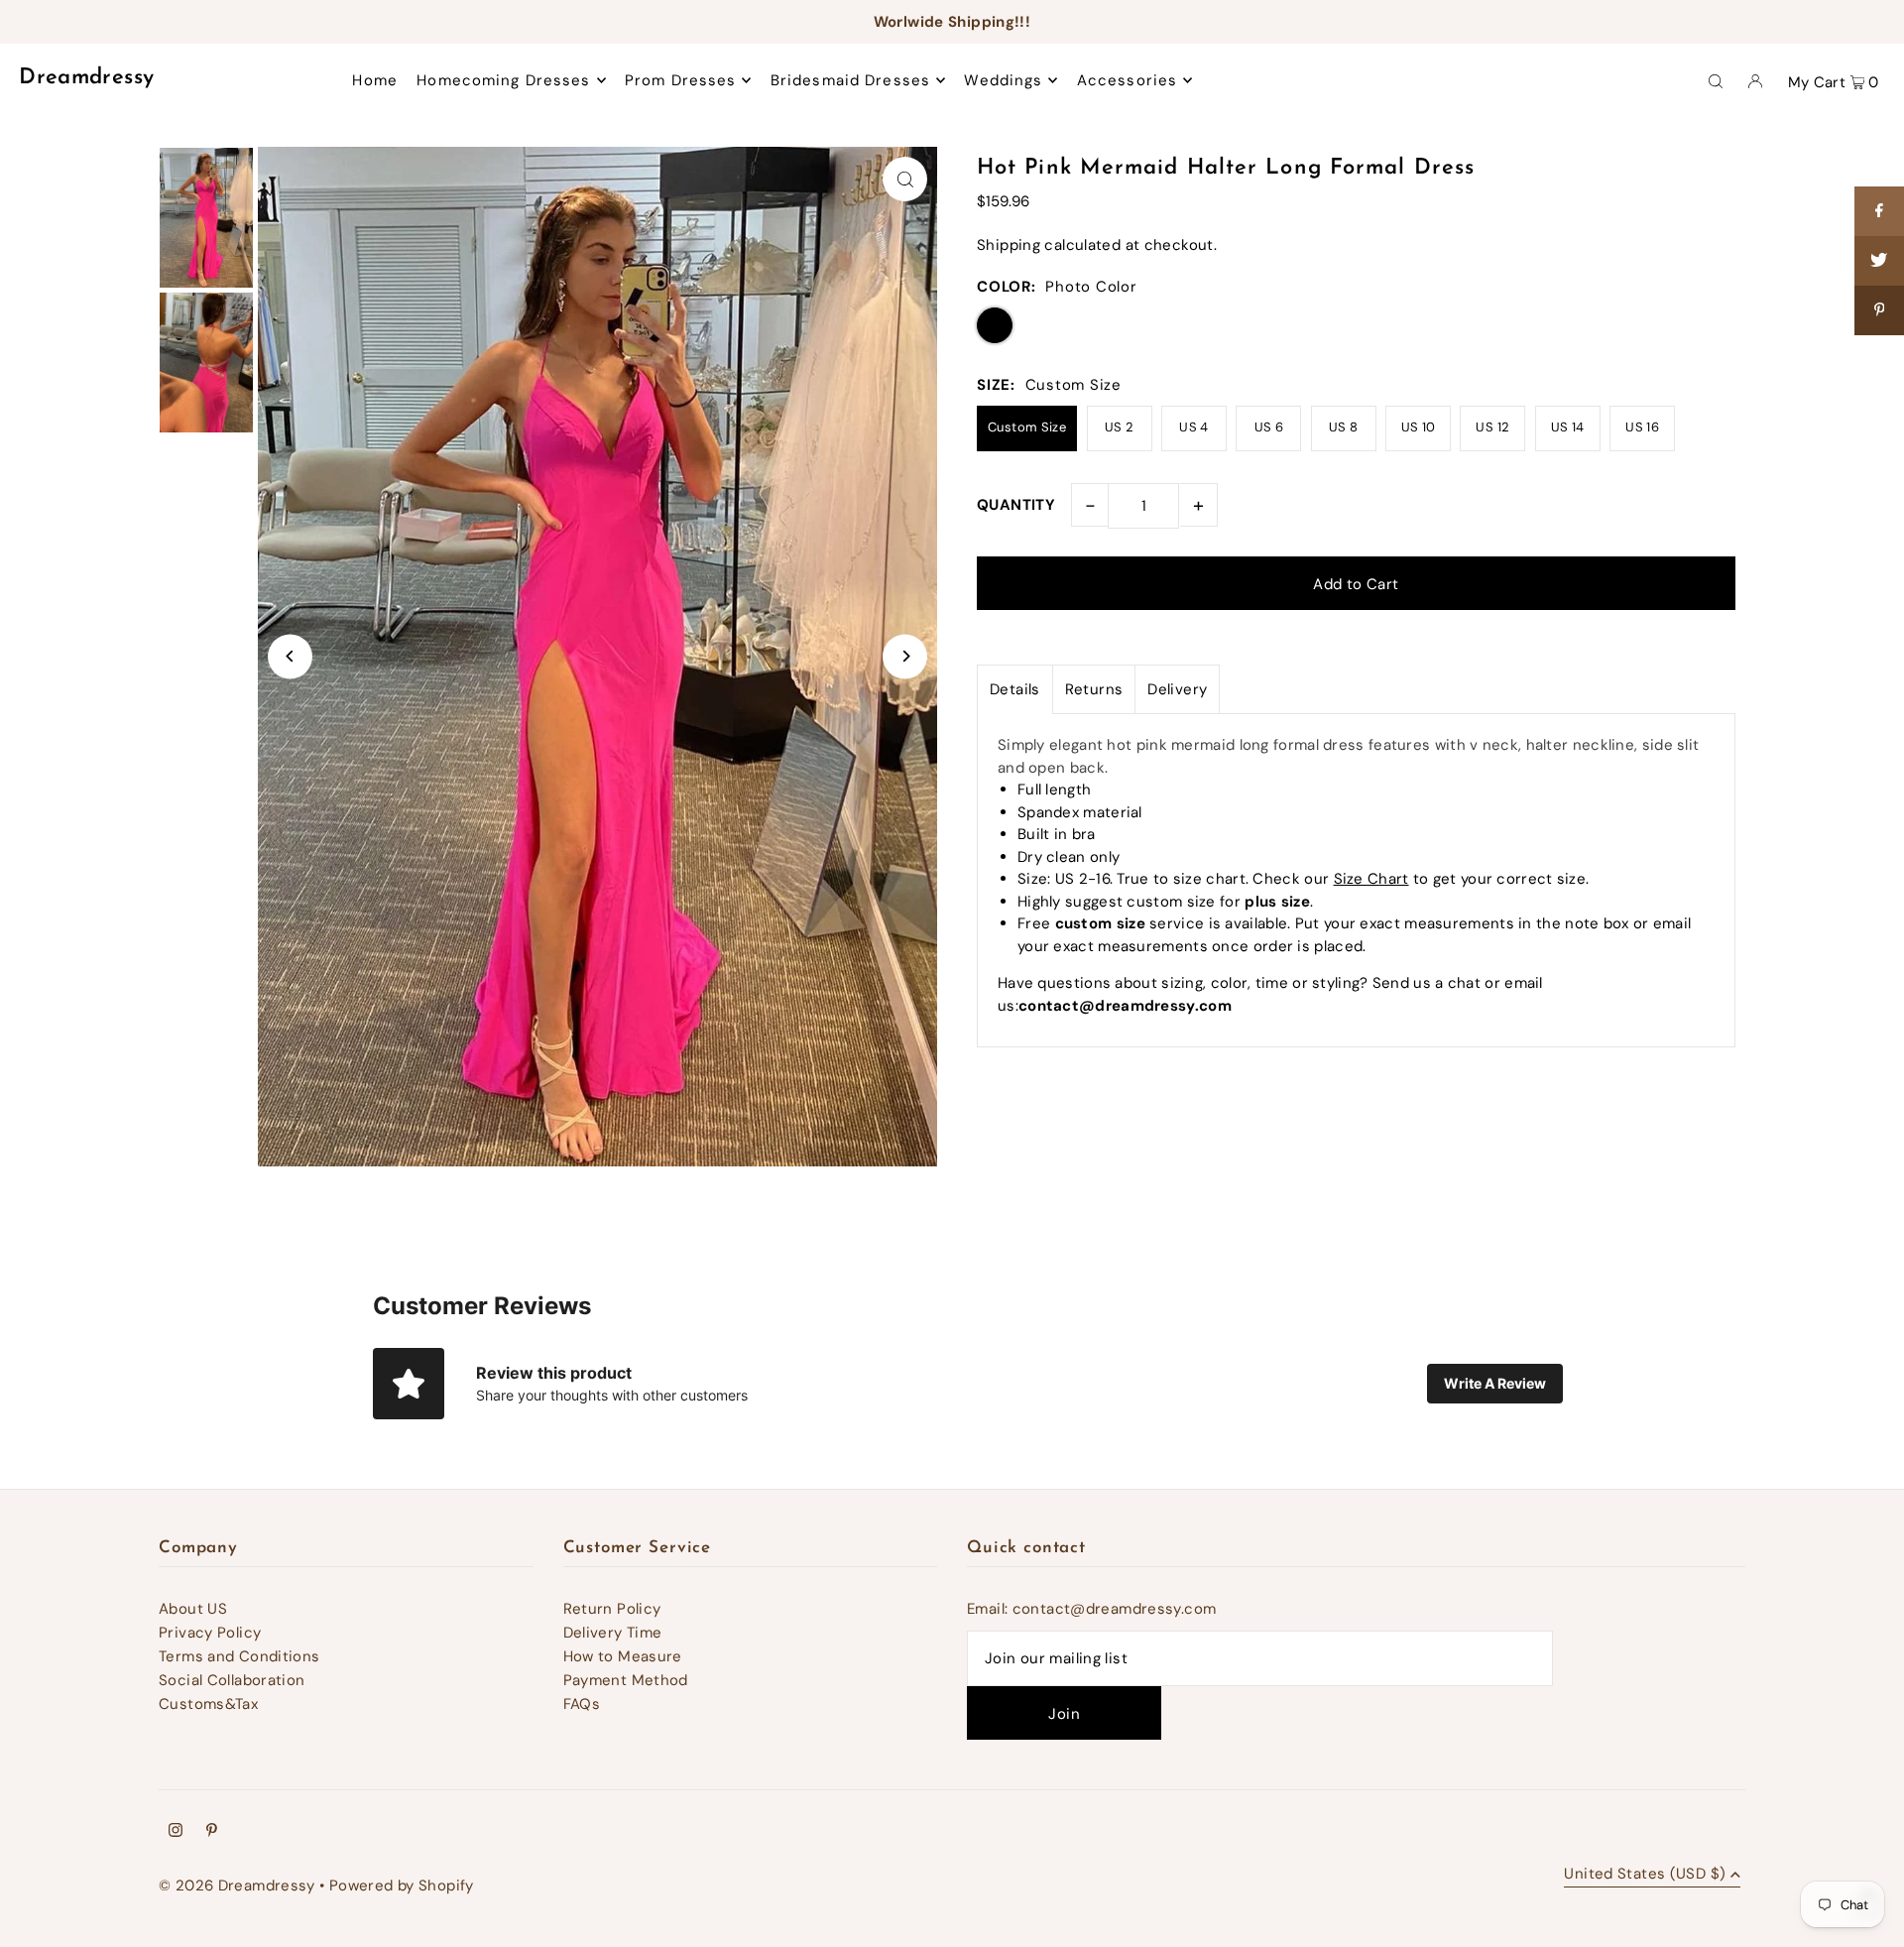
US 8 (1344, 427)
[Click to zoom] (905, 179)
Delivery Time (613, 1633)
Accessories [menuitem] (1127, 80)
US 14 (1568, 427)
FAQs (582, 1704)
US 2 (1120, 427)
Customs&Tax (208, 1704)
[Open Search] (1716, 80)
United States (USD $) (1645, 1875)
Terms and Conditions (239, 1656)
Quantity (1016, 505)
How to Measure (623, 1656)
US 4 (1194, 427)
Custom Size (1027, 427)
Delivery (1177, 689)
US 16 (1642, 427)
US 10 (1419, 427)
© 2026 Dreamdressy (237, 1886)
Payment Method (626, 1680)
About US (193, 1609)
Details (1015, 689)
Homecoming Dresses (503, 80)
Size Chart (1371, 879)
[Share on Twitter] (1879, 261)
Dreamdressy (86, 78)
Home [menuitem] (375, 80)
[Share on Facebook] (1879, 211)
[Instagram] (176, 1832)
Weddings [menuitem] (1003, 80)
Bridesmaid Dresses (850, 80)
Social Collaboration (232, 1680)
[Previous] (290, 656)
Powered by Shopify (402, 1886)
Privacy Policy (210, 1633)
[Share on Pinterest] (1879, 310)
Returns (1094, 689)
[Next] (905, 656)
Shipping (1009, 245)
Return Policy (612, 1609)
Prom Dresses (681, 80)
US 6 (1269, 427)
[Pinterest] (212, 1832)
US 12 (1492, 427)
